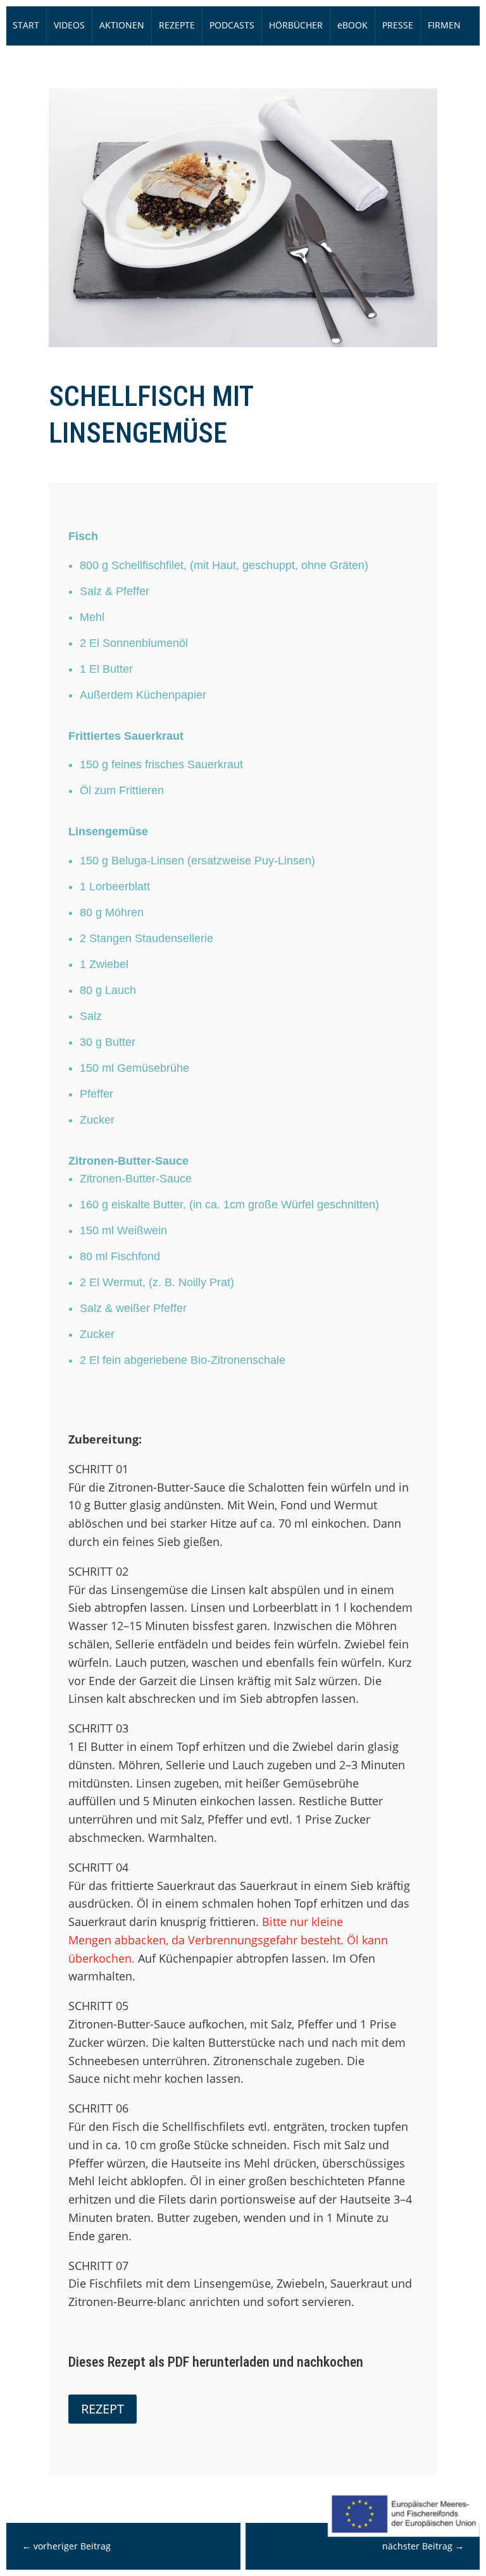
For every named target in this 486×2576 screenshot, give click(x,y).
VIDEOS (69, 25)
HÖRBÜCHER (296, 25)
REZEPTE (177, 25)
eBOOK (352, 25)
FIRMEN (444, 25)
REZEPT (103, 2409)
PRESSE (398, 25)
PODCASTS (232, 25)
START (26, 25)
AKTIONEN (122, 25)
